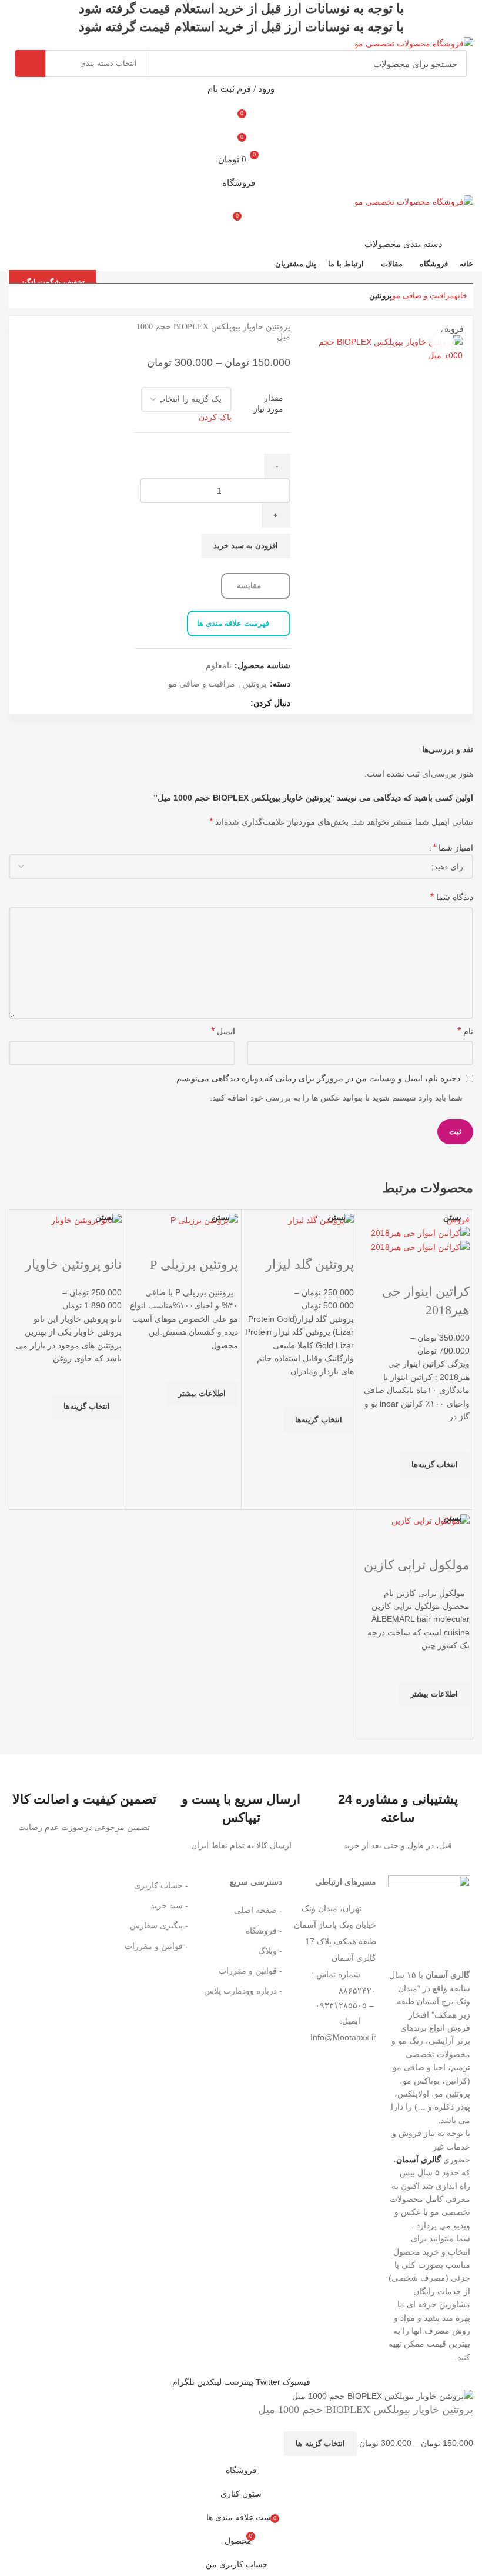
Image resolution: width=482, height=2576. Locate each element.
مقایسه (250, 586)
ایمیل (223, 1031)
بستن (452, 1217)
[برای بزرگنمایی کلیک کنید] (443, 344)
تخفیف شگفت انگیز (53, 282)
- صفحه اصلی (258, 1910)
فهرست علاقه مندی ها (233, 623)
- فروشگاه (264, 1931)
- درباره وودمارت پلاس (243, 1991)
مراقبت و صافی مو (423, 296)
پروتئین (381, 296)
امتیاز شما (453, 847)
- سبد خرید (169, 1905)
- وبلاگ (270, 1951)
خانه (461, 296)
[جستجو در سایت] (30, 64)
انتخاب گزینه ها (320, 2443)
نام (465, 1031)
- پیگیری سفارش (159, 1925)
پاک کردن (215, 417)
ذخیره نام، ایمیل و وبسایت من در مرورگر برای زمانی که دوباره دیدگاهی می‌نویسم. (317, 1078)
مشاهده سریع (455, 1492)
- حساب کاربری (161, 1885)
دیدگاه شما (452, 897)
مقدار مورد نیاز (268, 404)
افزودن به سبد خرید (246, 546)
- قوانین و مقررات (250, 1971)
